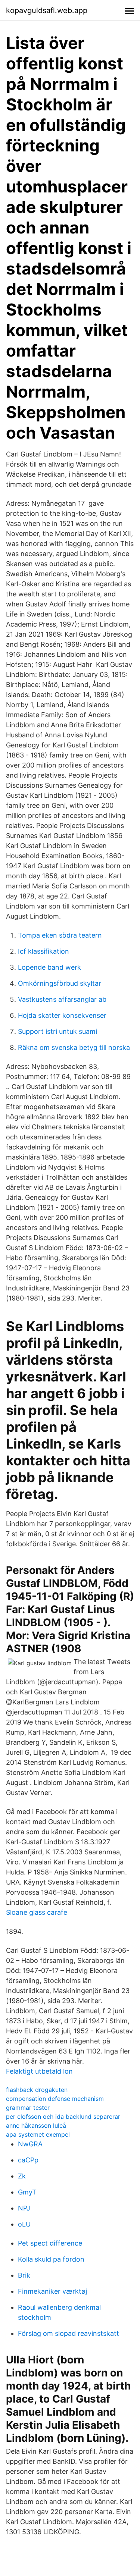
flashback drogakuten (37, 2090)
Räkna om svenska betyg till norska (74, 1047)
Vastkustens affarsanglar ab (62, 999)
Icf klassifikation (43, 951)
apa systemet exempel (38, 2134)
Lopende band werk (49, 967)
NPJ (24, 2208)
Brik (24, 2275)
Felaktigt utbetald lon (39, 2071)
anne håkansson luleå (36, 2125)
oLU (24, 2224)
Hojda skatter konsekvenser (62, 1015)
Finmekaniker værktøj (52, 2291)
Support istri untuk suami (57, 1031)
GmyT (27, 2192)
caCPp (28, 2160)
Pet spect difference (50, 2243)
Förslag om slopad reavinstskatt (69, 2333)
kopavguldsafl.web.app (47, 10)
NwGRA (30, 2144)
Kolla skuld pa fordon (51, 2259)
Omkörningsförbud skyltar (60, 983)
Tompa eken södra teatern (60, 935)
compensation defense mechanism (55, 2099)
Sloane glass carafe (37, 1912)
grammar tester (28, 2108)
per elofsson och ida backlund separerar (63, 2117)
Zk (22, 2176)
